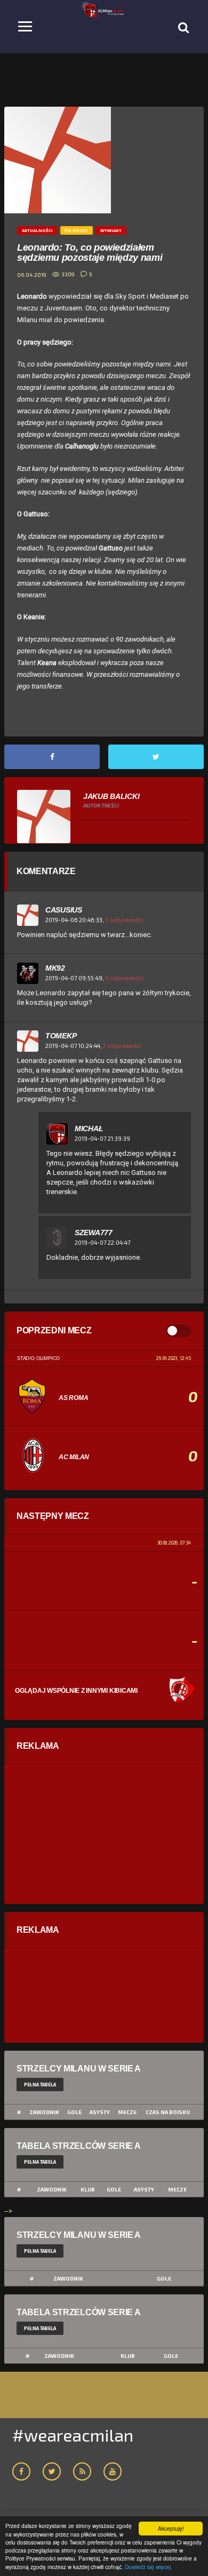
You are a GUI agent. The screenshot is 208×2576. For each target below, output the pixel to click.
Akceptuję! (171, 2528)
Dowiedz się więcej (148, 2567)
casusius (64, 910)
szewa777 (94, 1233)
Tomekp (61, 1036)
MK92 (55, 968)
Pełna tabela (40, 2085)
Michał (89, 1129)
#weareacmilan (73, 2435)
